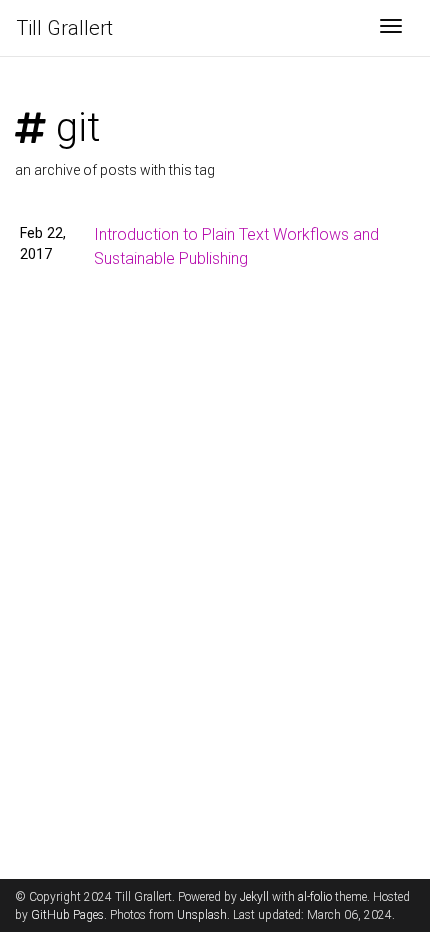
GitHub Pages (67, 915)
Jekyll (254, 897)
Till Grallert (64, 28)
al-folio (315, 897)
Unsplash (202, 915)
